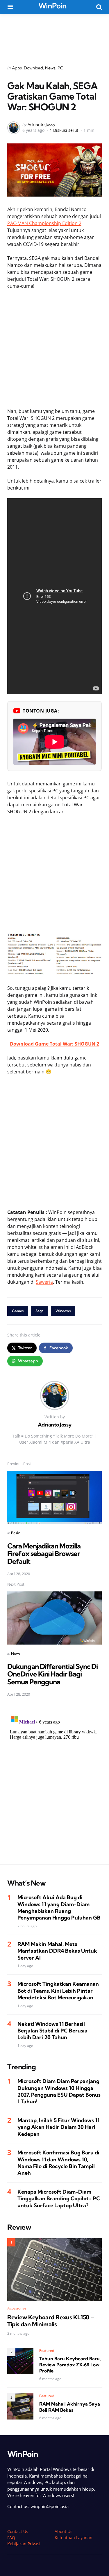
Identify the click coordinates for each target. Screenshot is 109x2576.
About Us (64, 2531)
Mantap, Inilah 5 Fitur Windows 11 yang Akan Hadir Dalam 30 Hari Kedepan (58, 2127)
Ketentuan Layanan (74, 2538)
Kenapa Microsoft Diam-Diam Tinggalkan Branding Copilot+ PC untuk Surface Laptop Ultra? (59, 2199)
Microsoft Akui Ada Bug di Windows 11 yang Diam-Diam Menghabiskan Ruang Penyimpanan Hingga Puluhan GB (59, 1907)
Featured (47, 2351)
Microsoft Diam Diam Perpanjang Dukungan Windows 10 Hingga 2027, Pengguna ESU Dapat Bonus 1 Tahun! (59, 2091)
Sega (40, 1311)
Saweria (44, 1282)
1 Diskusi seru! (64, 130)
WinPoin (52, 6)
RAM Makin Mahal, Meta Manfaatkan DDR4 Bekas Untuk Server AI (57, 1951)
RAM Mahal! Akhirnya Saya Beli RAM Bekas (70, 2407)
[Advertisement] (55, 35)
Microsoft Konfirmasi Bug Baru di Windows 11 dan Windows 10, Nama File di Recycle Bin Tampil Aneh (58, 2163)
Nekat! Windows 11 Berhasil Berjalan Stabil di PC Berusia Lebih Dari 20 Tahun (52, 2031)
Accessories (17, 2308)
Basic (16, 1533)
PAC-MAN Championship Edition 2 (44, 223)
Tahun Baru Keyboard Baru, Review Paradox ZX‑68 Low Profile (70, 2365)
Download (33, 68)
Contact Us (18, 2531)
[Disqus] (54, 1785)
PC (60, 68)
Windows (63, 1311)
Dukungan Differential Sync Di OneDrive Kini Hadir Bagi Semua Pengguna (52, 1674)
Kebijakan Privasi (24, 2544)
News (50, 68)
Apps (17, 68)
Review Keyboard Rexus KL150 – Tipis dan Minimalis (51, 2321)
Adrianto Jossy (41, 124)
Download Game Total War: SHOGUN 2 (54, 1044)
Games (18, 1311)
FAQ (11, 2538)
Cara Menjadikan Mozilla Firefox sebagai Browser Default (44, 1554)
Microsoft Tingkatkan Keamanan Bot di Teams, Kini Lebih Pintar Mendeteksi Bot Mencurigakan (58, 1991)
